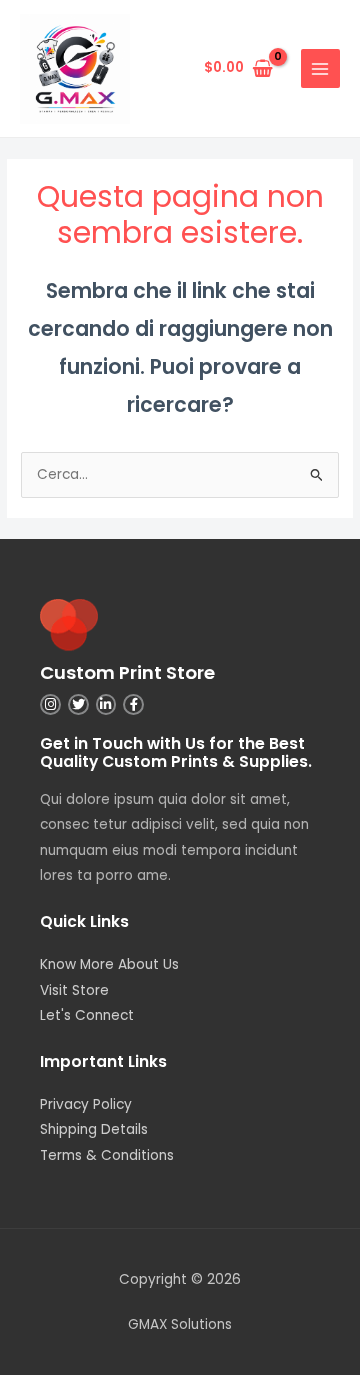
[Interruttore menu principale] (320, 68)
